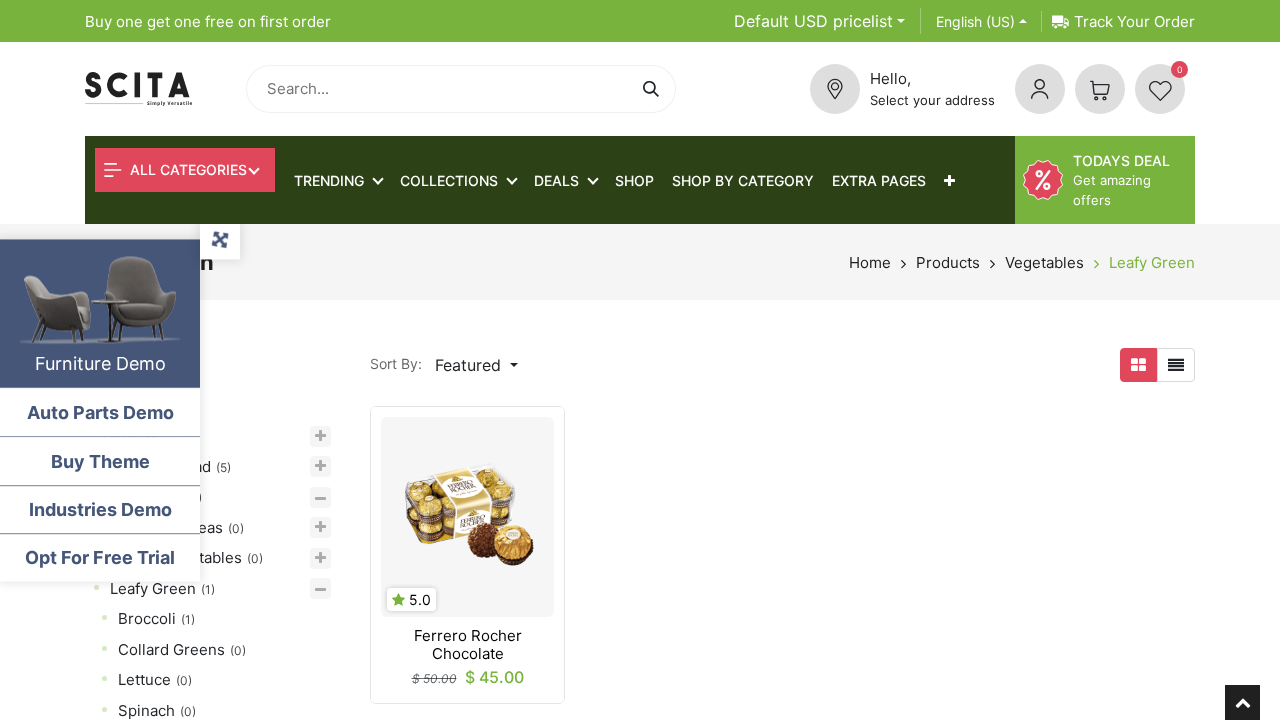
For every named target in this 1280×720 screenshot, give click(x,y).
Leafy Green (1152, 262)
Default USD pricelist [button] (813, 21)
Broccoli (147, 618)
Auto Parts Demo (100, 412)
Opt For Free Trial (100, 557)
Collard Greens (171, 649)
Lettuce (144, 679)
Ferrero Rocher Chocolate (468, 645)
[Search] (654, 89)
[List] (1176, 365)
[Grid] (1138, 365)
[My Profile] (1040, 89)
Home (870, 262)
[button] (949, 180)
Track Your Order (1134, 21)
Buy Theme (100, 461)
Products (948, 262)
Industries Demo (100, 509)
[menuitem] (634, 180)
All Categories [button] (186, 169)
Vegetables (1044, 262)
